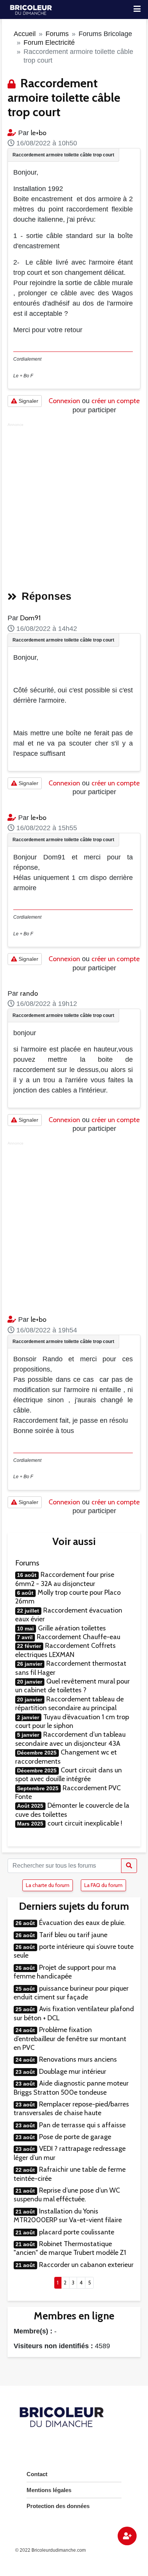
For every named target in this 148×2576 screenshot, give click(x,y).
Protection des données (58, 2506)
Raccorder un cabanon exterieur (86, 2265)
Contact (37, 2474)
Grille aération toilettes (72, 1628)
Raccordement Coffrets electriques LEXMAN (65, 1650)
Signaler (28, 401)
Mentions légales (49, 2490)
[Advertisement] (74, 504)
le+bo (39, 133)
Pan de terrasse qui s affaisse (82, 2125)
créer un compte (116, 401)
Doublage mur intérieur (73, 2072)
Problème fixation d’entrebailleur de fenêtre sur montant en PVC (70, 2039)
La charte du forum (48, 1885)
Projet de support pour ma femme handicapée (65, 1972)
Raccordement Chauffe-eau (79, 1637)
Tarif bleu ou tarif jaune (73, 1935)
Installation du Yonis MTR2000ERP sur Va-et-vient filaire (68, 2216)
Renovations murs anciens (78, 2059)
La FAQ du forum (103, 1885)
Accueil (25, 34)
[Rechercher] (129, 1866)
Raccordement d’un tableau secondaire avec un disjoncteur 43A (70, 1739)
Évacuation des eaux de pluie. (82, 1923)
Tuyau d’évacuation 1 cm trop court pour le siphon (72, 1721)
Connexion (64, 401)
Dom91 (30, 618)
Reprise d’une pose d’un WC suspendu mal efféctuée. (67, 2195)
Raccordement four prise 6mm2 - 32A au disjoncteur (65, 1579)
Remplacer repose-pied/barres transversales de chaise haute (71, 2109)
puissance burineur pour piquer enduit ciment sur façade (71, 1993)
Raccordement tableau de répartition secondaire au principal (69, 1703)
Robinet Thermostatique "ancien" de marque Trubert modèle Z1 (70, 2248)
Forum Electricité (49, 43)
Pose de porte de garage (75, 2137)
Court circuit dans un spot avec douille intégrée (68, 1774)
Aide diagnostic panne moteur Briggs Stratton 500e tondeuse (71, 2088)
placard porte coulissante (77, 2232)
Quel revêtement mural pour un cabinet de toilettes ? (72, 1686)
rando (29, 993)
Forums (57, 34)
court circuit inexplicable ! (85, 1823)
